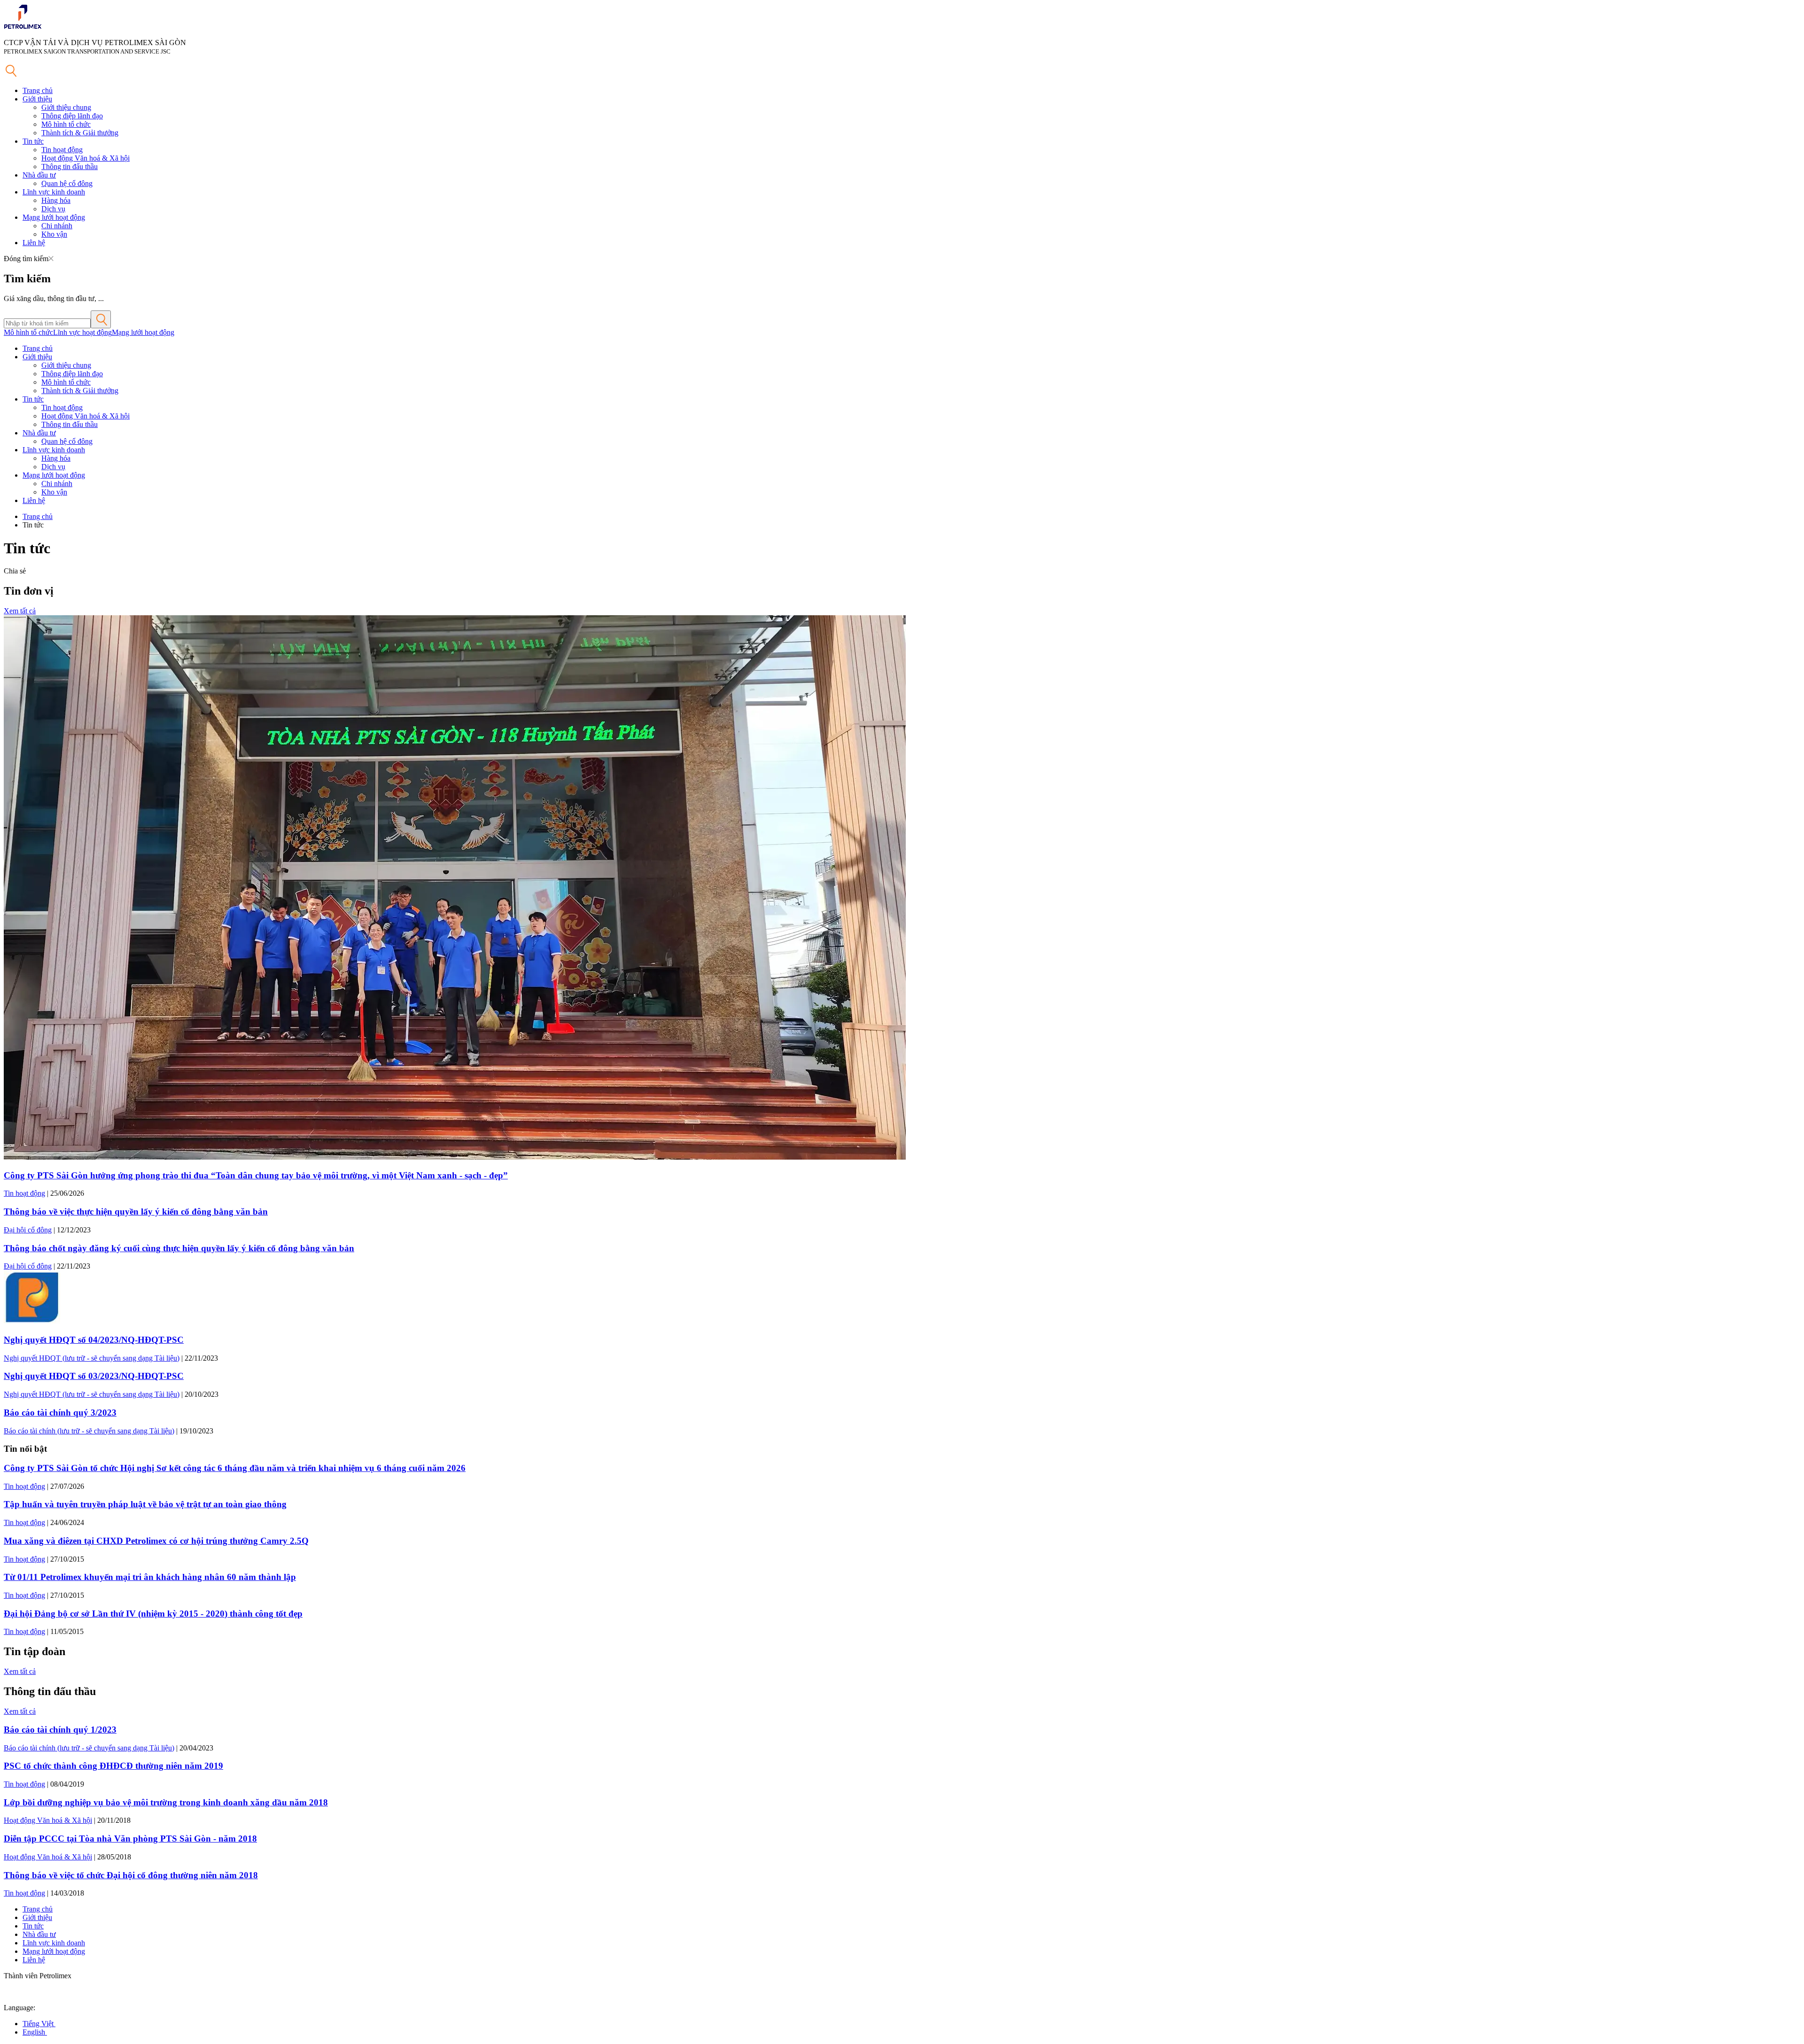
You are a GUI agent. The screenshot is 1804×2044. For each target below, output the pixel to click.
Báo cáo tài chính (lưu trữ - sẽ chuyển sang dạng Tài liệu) (89, 1431)
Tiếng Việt (39, 2024)
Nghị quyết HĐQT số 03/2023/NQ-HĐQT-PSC (94, 1376)
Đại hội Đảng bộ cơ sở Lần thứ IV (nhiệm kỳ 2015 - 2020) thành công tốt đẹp (153, 1614)
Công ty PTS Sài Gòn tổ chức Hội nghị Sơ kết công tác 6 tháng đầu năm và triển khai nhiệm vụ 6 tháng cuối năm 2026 (235, 1468)
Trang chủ (38, 90)
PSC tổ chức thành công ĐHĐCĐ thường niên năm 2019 (113, 1766)
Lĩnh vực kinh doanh (54, 192)
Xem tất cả (20, 611)
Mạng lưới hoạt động (54, 217)
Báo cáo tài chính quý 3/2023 (60, 1413)
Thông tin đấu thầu (70, 166)
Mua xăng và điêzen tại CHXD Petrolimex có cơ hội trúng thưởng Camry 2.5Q (156, 1541)
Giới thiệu (37, 99)
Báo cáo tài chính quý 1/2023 (60, 1730)
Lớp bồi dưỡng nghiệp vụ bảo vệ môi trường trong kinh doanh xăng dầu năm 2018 (166, 1802)
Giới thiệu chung (66, 107)
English (35, 2032)
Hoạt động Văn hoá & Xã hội (86, 158)
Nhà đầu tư (39, 175)
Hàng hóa (56, 200)
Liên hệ (34, 243)
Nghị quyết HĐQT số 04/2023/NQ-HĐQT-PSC (94, 1340)
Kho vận (54, 234)
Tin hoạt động (62, 150)
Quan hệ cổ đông (67, 183)
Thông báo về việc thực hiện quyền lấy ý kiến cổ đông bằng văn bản (136, 1212)
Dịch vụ (53, 209)
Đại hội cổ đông (28, 1230)
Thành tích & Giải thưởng (80, 133)
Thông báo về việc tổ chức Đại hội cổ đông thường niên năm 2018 (131, 1875)
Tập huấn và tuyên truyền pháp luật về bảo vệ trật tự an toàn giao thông (145, 1504)
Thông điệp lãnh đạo (72, 116)
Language (19, 2008)
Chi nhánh (57, 226)
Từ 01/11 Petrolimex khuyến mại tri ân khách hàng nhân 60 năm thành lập (150, 1577)
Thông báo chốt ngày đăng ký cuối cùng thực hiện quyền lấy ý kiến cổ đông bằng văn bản (179, 1248)
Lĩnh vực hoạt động (82, 332)
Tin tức (33, 141)
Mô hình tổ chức (66, 124)
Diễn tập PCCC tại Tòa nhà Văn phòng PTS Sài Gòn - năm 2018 (130, 1839)
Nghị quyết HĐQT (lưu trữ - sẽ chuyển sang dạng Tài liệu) (92, 1358)
